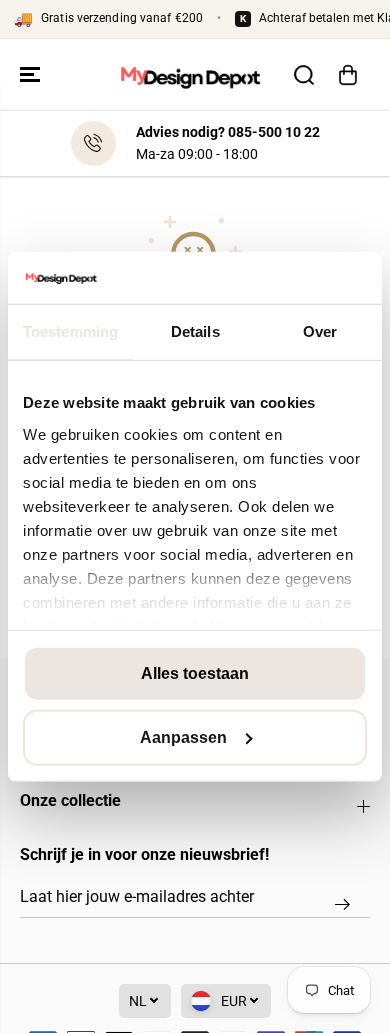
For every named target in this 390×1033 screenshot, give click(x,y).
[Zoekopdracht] (304, 75)
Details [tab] (195, 331)
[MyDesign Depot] (190, 75)
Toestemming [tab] (70, 331)
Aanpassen (183, 737)
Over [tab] (320, 331)
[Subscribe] (342, 904)
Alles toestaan (195, 673)
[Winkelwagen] (348, 75)
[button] (32, 75)
